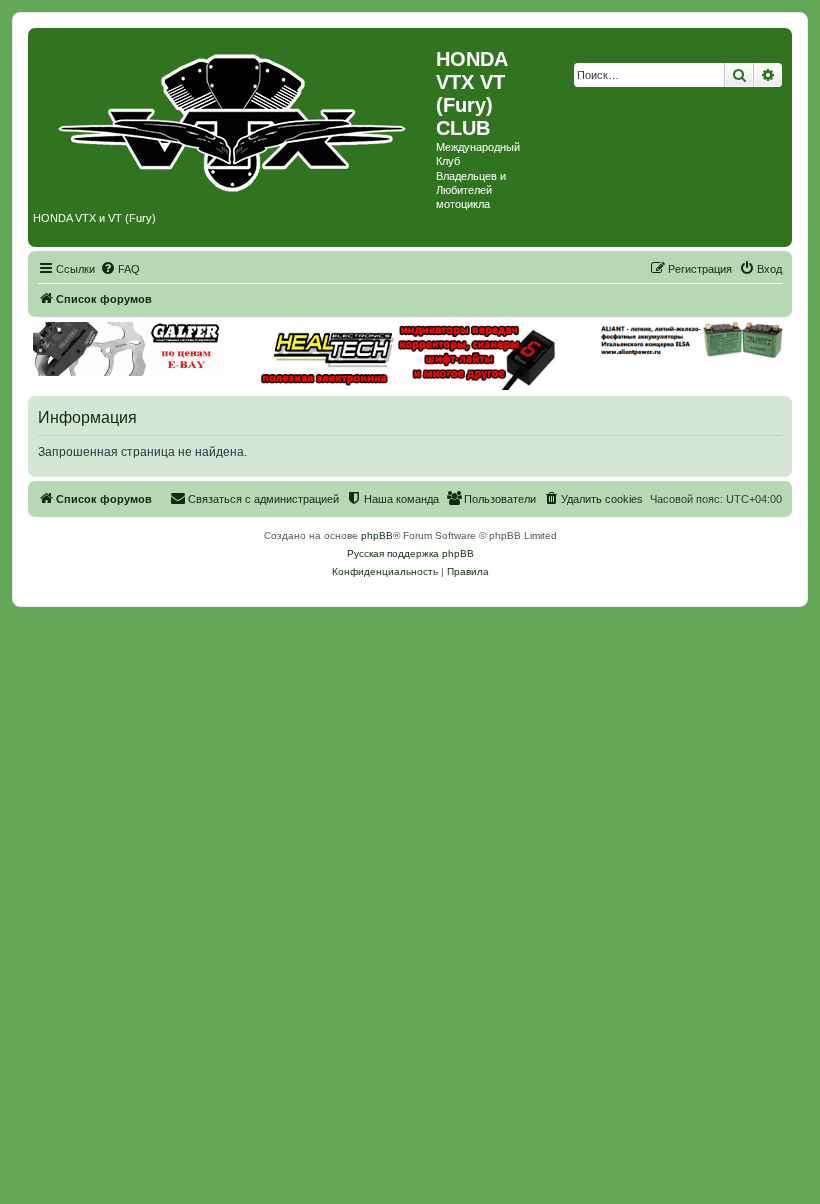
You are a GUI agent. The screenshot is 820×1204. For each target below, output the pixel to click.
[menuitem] (120, 269)
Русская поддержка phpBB (410, 553)
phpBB (377, 535)
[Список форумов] (234, 118)
